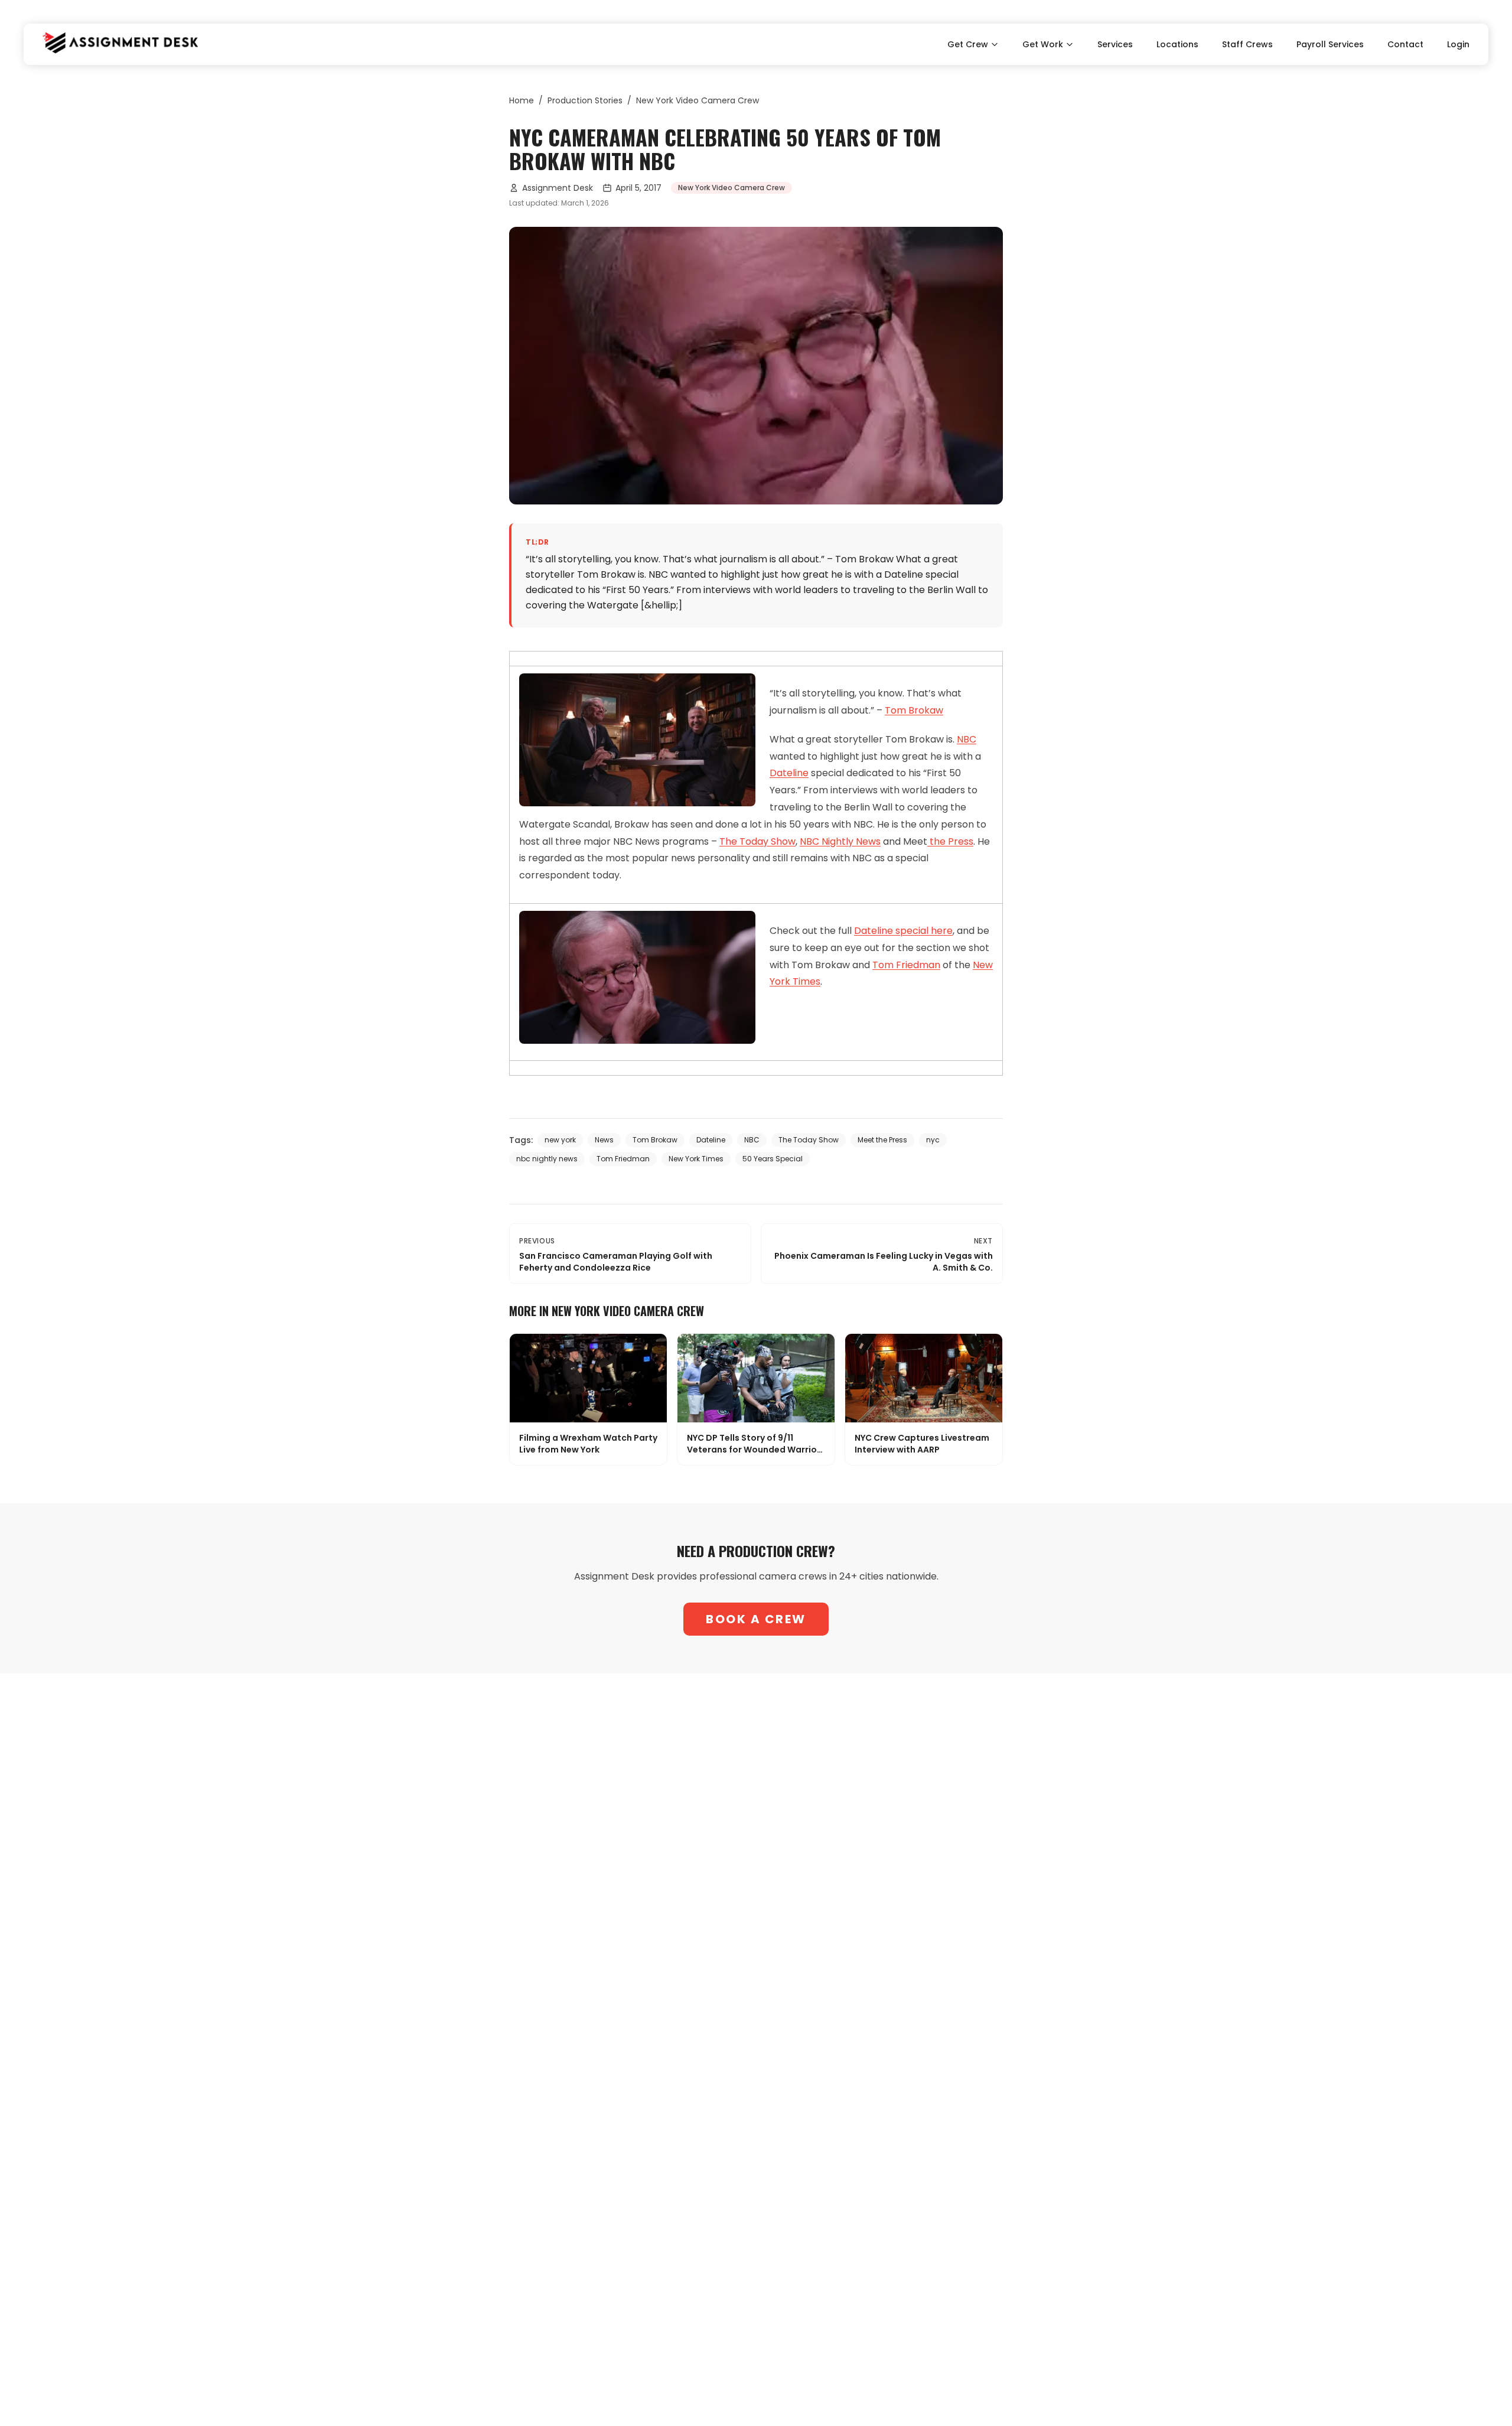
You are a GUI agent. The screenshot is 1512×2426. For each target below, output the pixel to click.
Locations (1177, 44)
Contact (1405, 44)
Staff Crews (1247, 44)
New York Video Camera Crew (698, 100)
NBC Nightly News (840, 841)
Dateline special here (903, 931)
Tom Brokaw (914, 710)
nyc (933, 1140)
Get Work (1043, 44)
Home (522, 100)
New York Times (696, 1159)
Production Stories (585, 100)
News (604, 1140)
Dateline (789, 773)
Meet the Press (882, 1140)
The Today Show (757, 841)
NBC (967, 739)
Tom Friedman (906, 965)
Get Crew (968, 44)
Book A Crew (756, 1619)
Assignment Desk (558, 188)
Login (1458, 44)
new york (560, 1140)
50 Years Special (773, 1159)
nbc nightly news (547, 1159)
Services (1115, 44)
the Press (950, 841)
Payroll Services (1330, 44)
